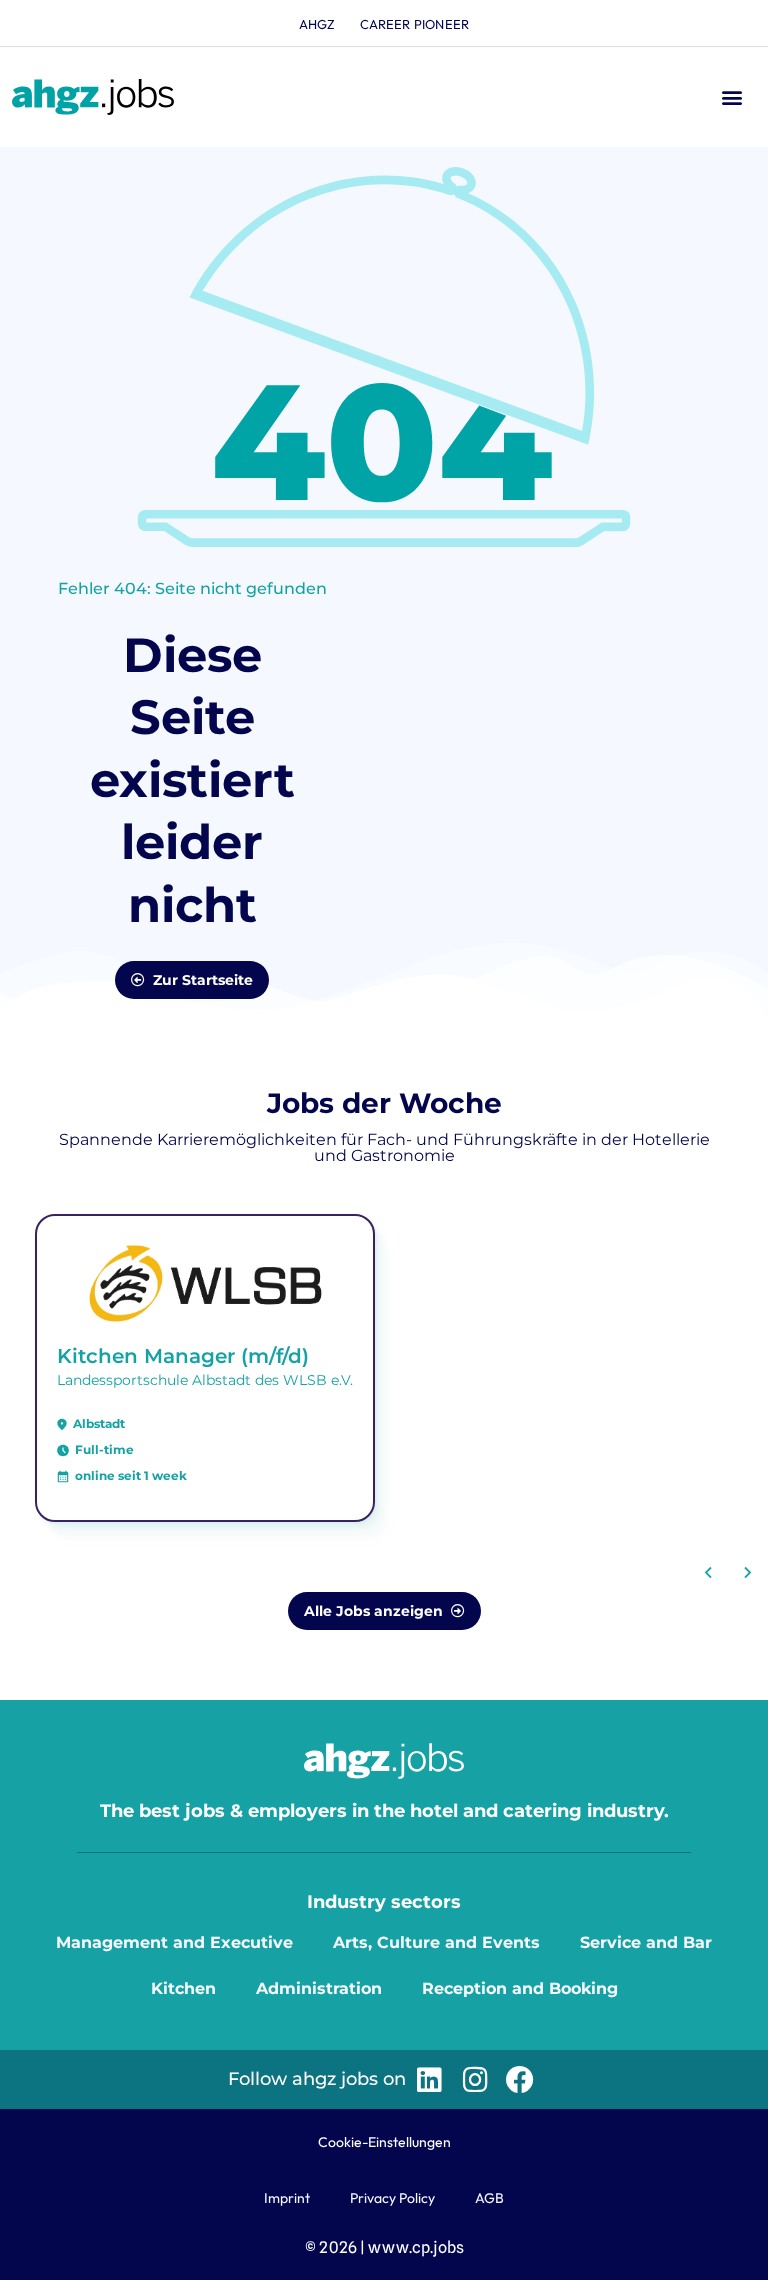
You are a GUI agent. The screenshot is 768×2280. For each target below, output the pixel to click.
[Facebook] (520, 2079)
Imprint (287, 2198)
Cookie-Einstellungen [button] (384, 2142)
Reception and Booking (520, 1988)
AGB (489, 2198)
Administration (319, 1988)
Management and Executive (174, 1942)
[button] (731, 97)
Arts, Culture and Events (436, 1942)
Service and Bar (646, 1942)
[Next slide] (747, 1573)
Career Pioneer (415, 24)
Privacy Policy (392, 2198)
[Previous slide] (709, 1573)
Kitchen (183, 1988)
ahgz (317, 24)
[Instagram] (474, 2079)
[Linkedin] (429, 2079)
